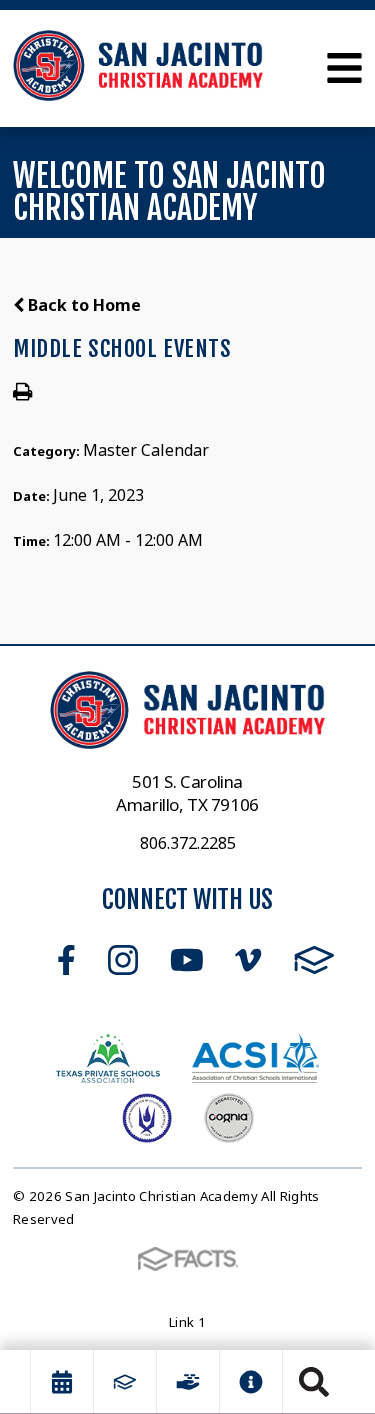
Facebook (66, 960)
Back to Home (82, 305)
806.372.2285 (188, 843)
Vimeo (248, 960)
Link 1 (187, 1322)
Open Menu (344, 68)
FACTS (314, 960)
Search (314, 1382)
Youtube (187, 960)
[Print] (22, 393)
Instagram (123, 960)
